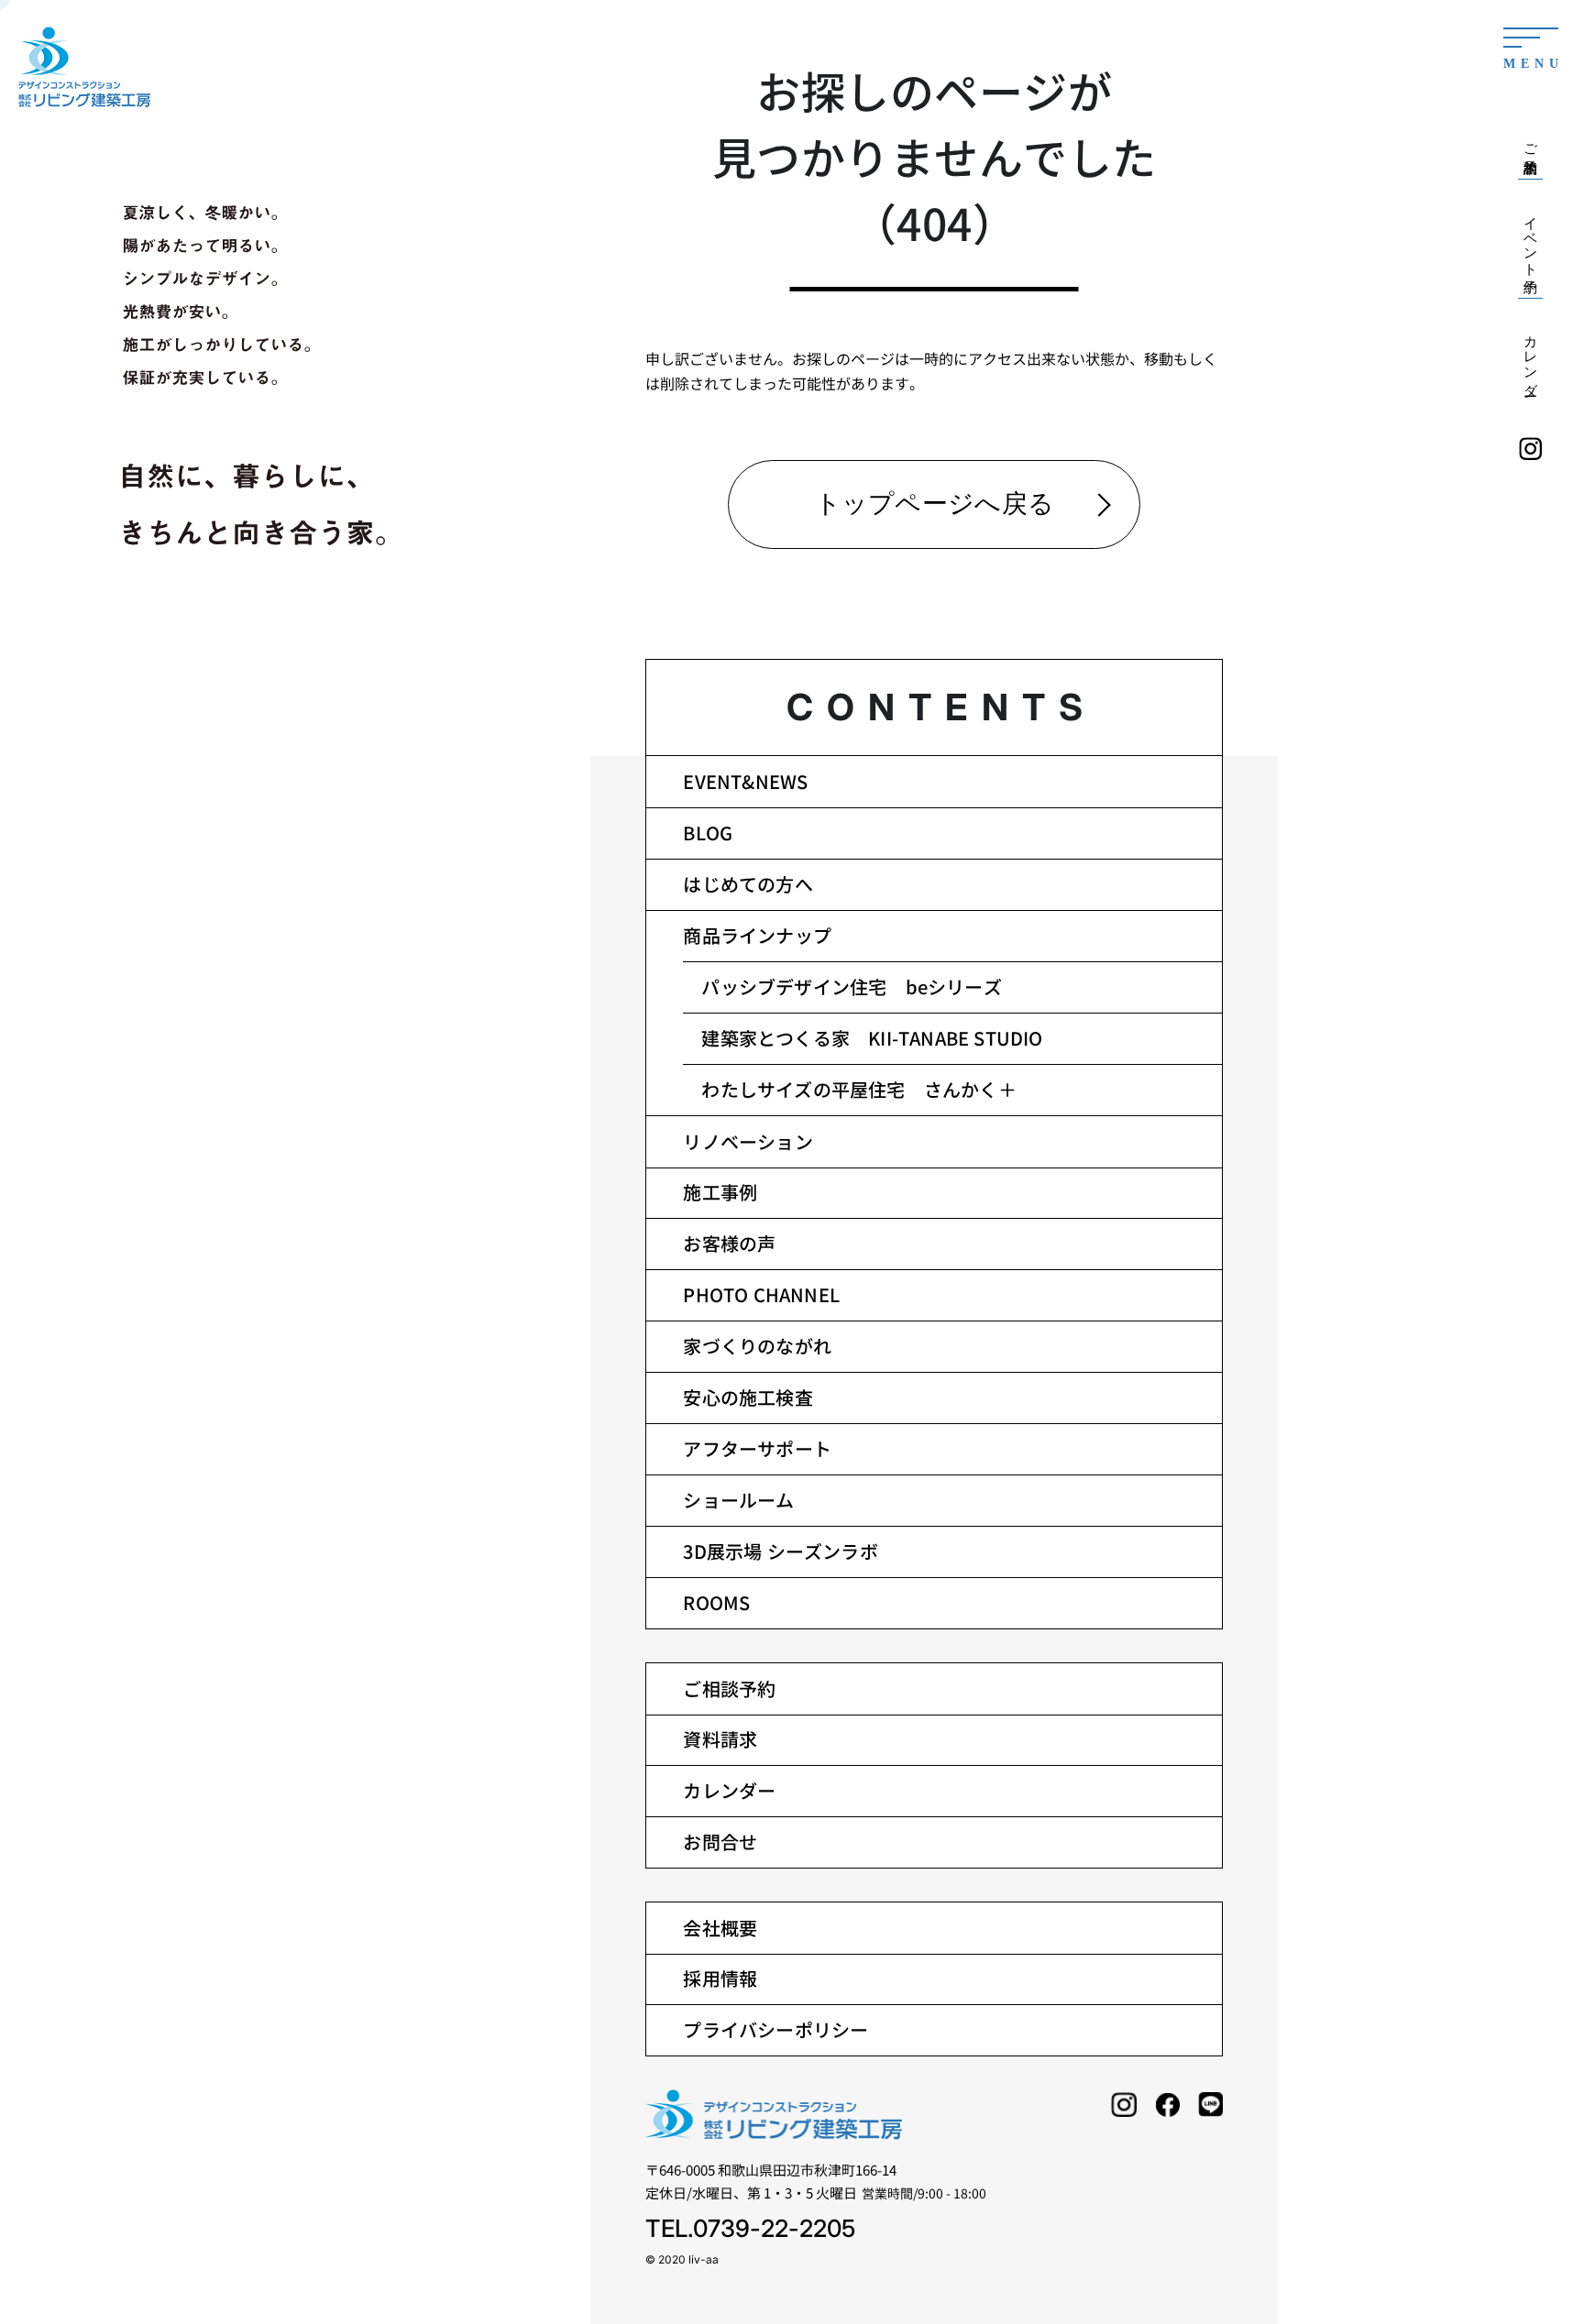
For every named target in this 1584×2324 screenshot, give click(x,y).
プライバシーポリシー (775, 2029)
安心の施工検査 (748, 1397)
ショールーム (738, 1500)
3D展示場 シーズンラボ (780, 1551)
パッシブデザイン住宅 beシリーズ (851, 987)
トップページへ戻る (935, 504)
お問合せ (720, 1842)
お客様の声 (729, 1243)
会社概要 (720, 1928)
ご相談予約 (729, 1688)
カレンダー (729, 1790)
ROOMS (716, 1602)
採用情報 (720, 1978)
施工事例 (720, 1192)
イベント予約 (1531, 239)
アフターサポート (757, 1448)
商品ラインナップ (757, 935)
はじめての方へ (748, 884)
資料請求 (720, 1739)
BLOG (708, 833)
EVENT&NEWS (745, 781)
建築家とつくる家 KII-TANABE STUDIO (872, 1038)
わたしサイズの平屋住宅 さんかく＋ (858, 1089)
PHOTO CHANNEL (761, 1294)
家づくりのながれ (757, 1346)
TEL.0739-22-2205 (750, 2228)
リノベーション (748, 1141)
